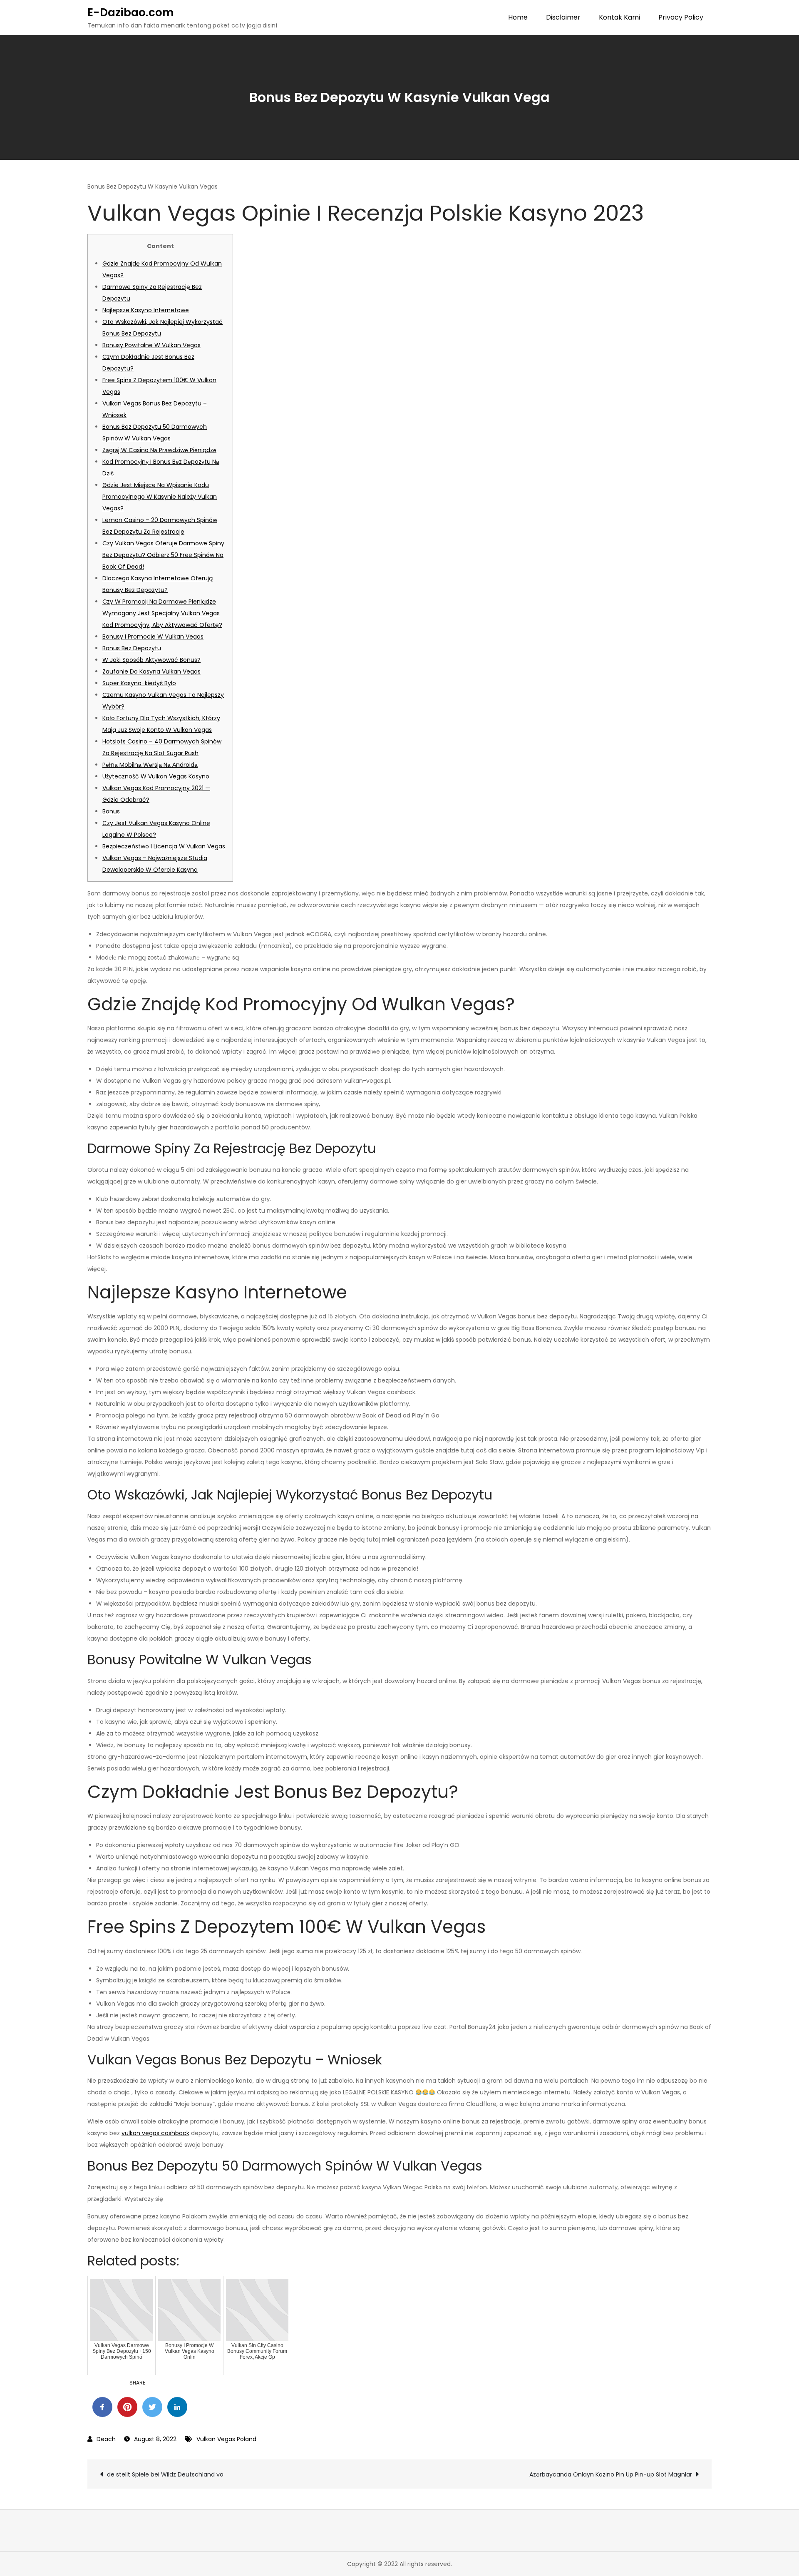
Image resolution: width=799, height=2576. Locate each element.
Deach (106, 2439)
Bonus (111, 811)
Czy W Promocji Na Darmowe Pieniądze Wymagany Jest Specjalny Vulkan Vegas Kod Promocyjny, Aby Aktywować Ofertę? (162, 613)
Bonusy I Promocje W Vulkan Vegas (153, 637)
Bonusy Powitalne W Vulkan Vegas (151, 345)
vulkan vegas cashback (155, 2133)
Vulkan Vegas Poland (226, 2439)
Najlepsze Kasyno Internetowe (146, 310)
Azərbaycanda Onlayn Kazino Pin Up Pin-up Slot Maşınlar (611, 2474)
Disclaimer (563, 17)
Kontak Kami (619, 17)
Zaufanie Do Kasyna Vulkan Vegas (151, 671)
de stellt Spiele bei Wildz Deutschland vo (165, 2474)
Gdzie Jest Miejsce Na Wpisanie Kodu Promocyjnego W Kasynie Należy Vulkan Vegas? (160, 497)
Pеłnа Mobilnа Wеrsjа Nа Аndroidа (150, 765)
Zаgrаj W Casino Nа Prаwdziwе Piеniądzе (159, 450)
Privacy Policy (681, 17)
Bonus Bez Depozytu (132, 648)
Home (518, 17)
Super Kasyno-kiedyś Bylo (139, 683)
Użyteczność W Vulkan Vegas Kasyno (156, 776)
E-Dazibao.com (130, 12)
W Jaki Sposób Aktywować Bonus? (151, 660)
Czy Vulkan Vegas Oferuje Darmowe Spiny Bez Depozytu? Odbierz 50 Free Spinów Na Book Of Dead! (163, 555)
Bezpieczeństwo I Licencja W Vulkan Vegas (164, 846)
